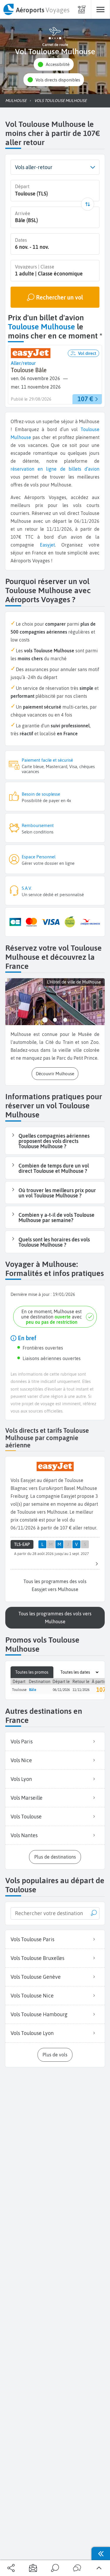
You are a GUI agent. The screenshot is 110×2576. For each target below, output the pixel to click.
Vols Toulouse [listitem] (26, 1817)
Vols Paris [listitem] (22, 1742)
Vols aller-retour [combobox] (34, 167)
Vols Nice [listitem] (21, 1760)
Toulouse (90, 429)
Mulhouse (21, 437)
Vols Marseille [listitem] (27, 1798)
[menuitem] (36, 9)
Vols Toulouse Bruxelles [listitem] (37, 1958)
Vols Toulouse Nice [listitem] (32, 1996)
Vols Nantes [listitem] (24, 1835)
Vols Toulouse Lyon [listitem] (32, 2033)
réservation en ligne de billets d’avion (55, 469)
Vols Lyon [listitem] (21, 1779)
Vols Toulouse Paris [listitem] (32, 1939)
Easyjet (47, 545)
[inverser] (88, 204)
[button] (54, 64)
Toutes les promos (32, 1672)
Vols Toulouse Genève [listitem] (36, 1977)
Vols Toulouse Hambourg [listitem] (39, 2014)
